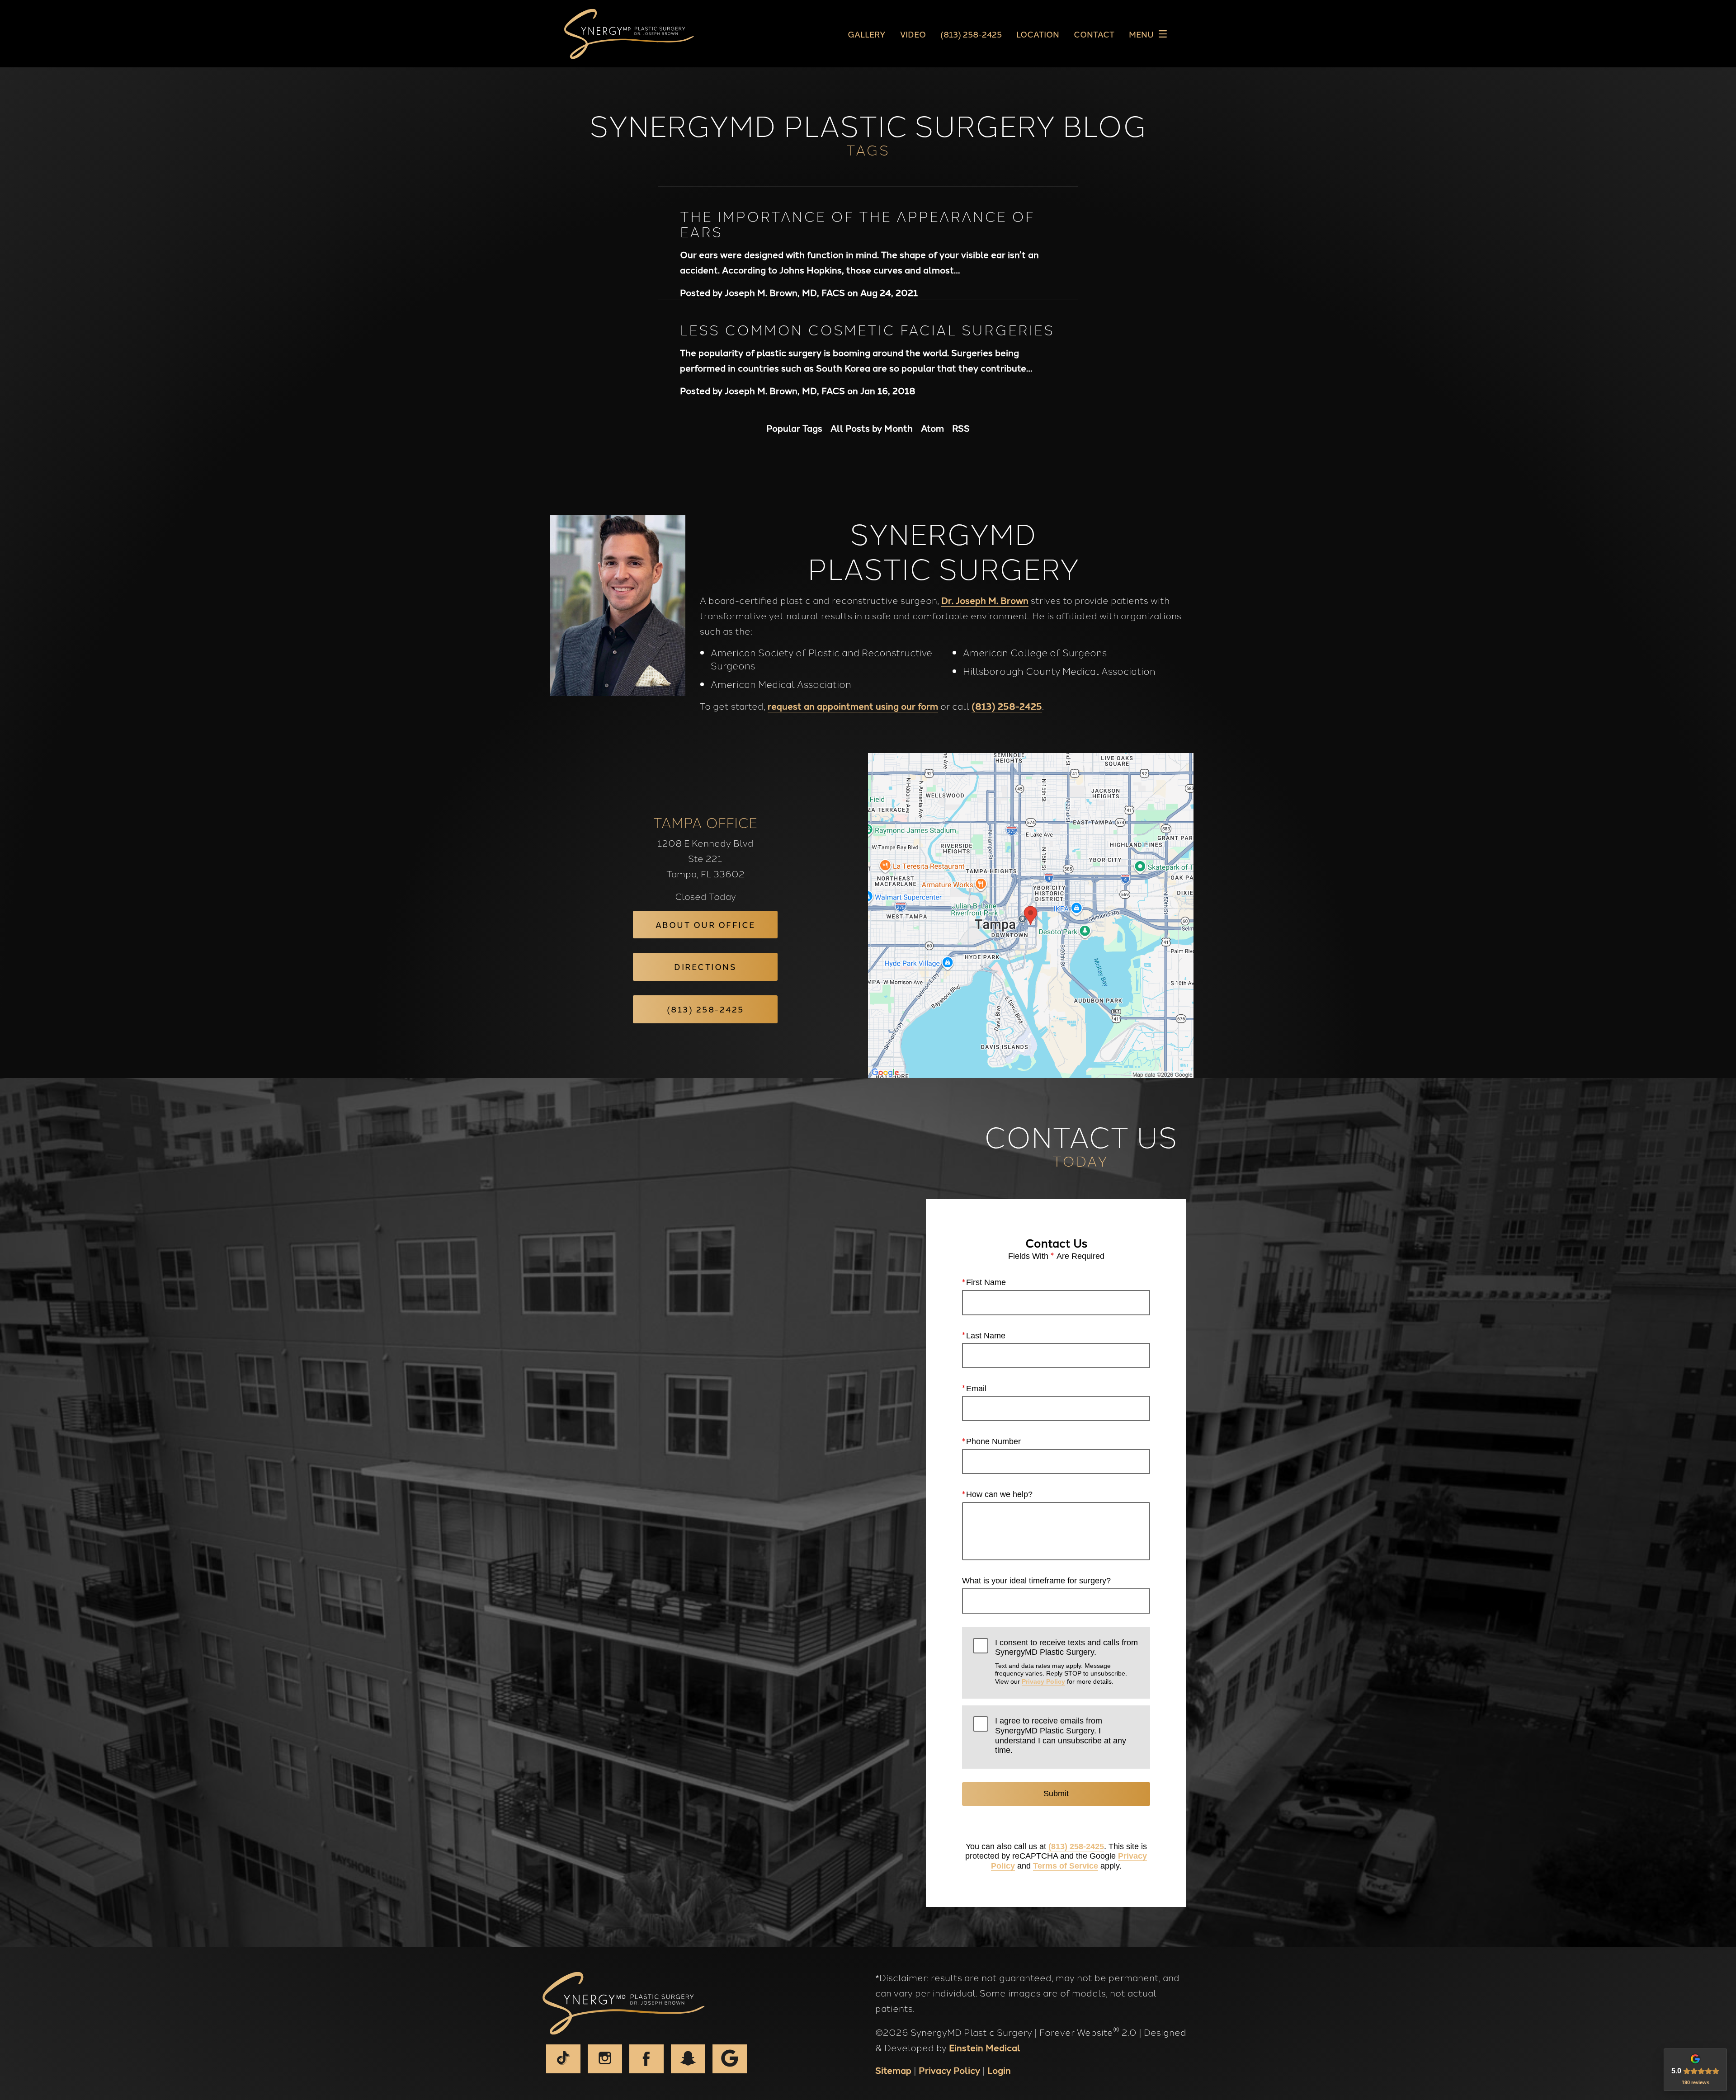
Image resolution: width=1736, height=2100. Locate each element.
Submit (1056, 1794)
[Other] (688, 2059)
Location (1038, 34)
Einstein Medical (985, 2047)
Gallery (867, 34)
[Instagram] (605, 2059)
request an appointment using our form (853, 706)
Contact (1094, 34)
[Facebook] (646, 2059)
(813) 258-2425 (1007, 706)
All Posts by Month (872, 428)
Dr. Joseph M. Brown (985, 600)
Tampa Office (705, 822)
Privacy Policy (1043, 1681)
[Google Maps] (730, 2059)
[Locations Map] (1031, 914)
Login (999, 2070)
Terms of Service (1066, 1866)
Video (913, 34)
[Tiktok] (563, 2059)
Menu (1141, 34)
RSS (961, 428)
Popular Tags (794, 428)
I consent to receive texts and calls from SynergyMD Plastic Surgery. (1066, 1662)
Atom (932, 428)
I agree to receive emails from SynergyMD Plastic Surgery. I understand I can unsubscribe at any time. (1061, 1735)
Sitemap (893, 2070)
